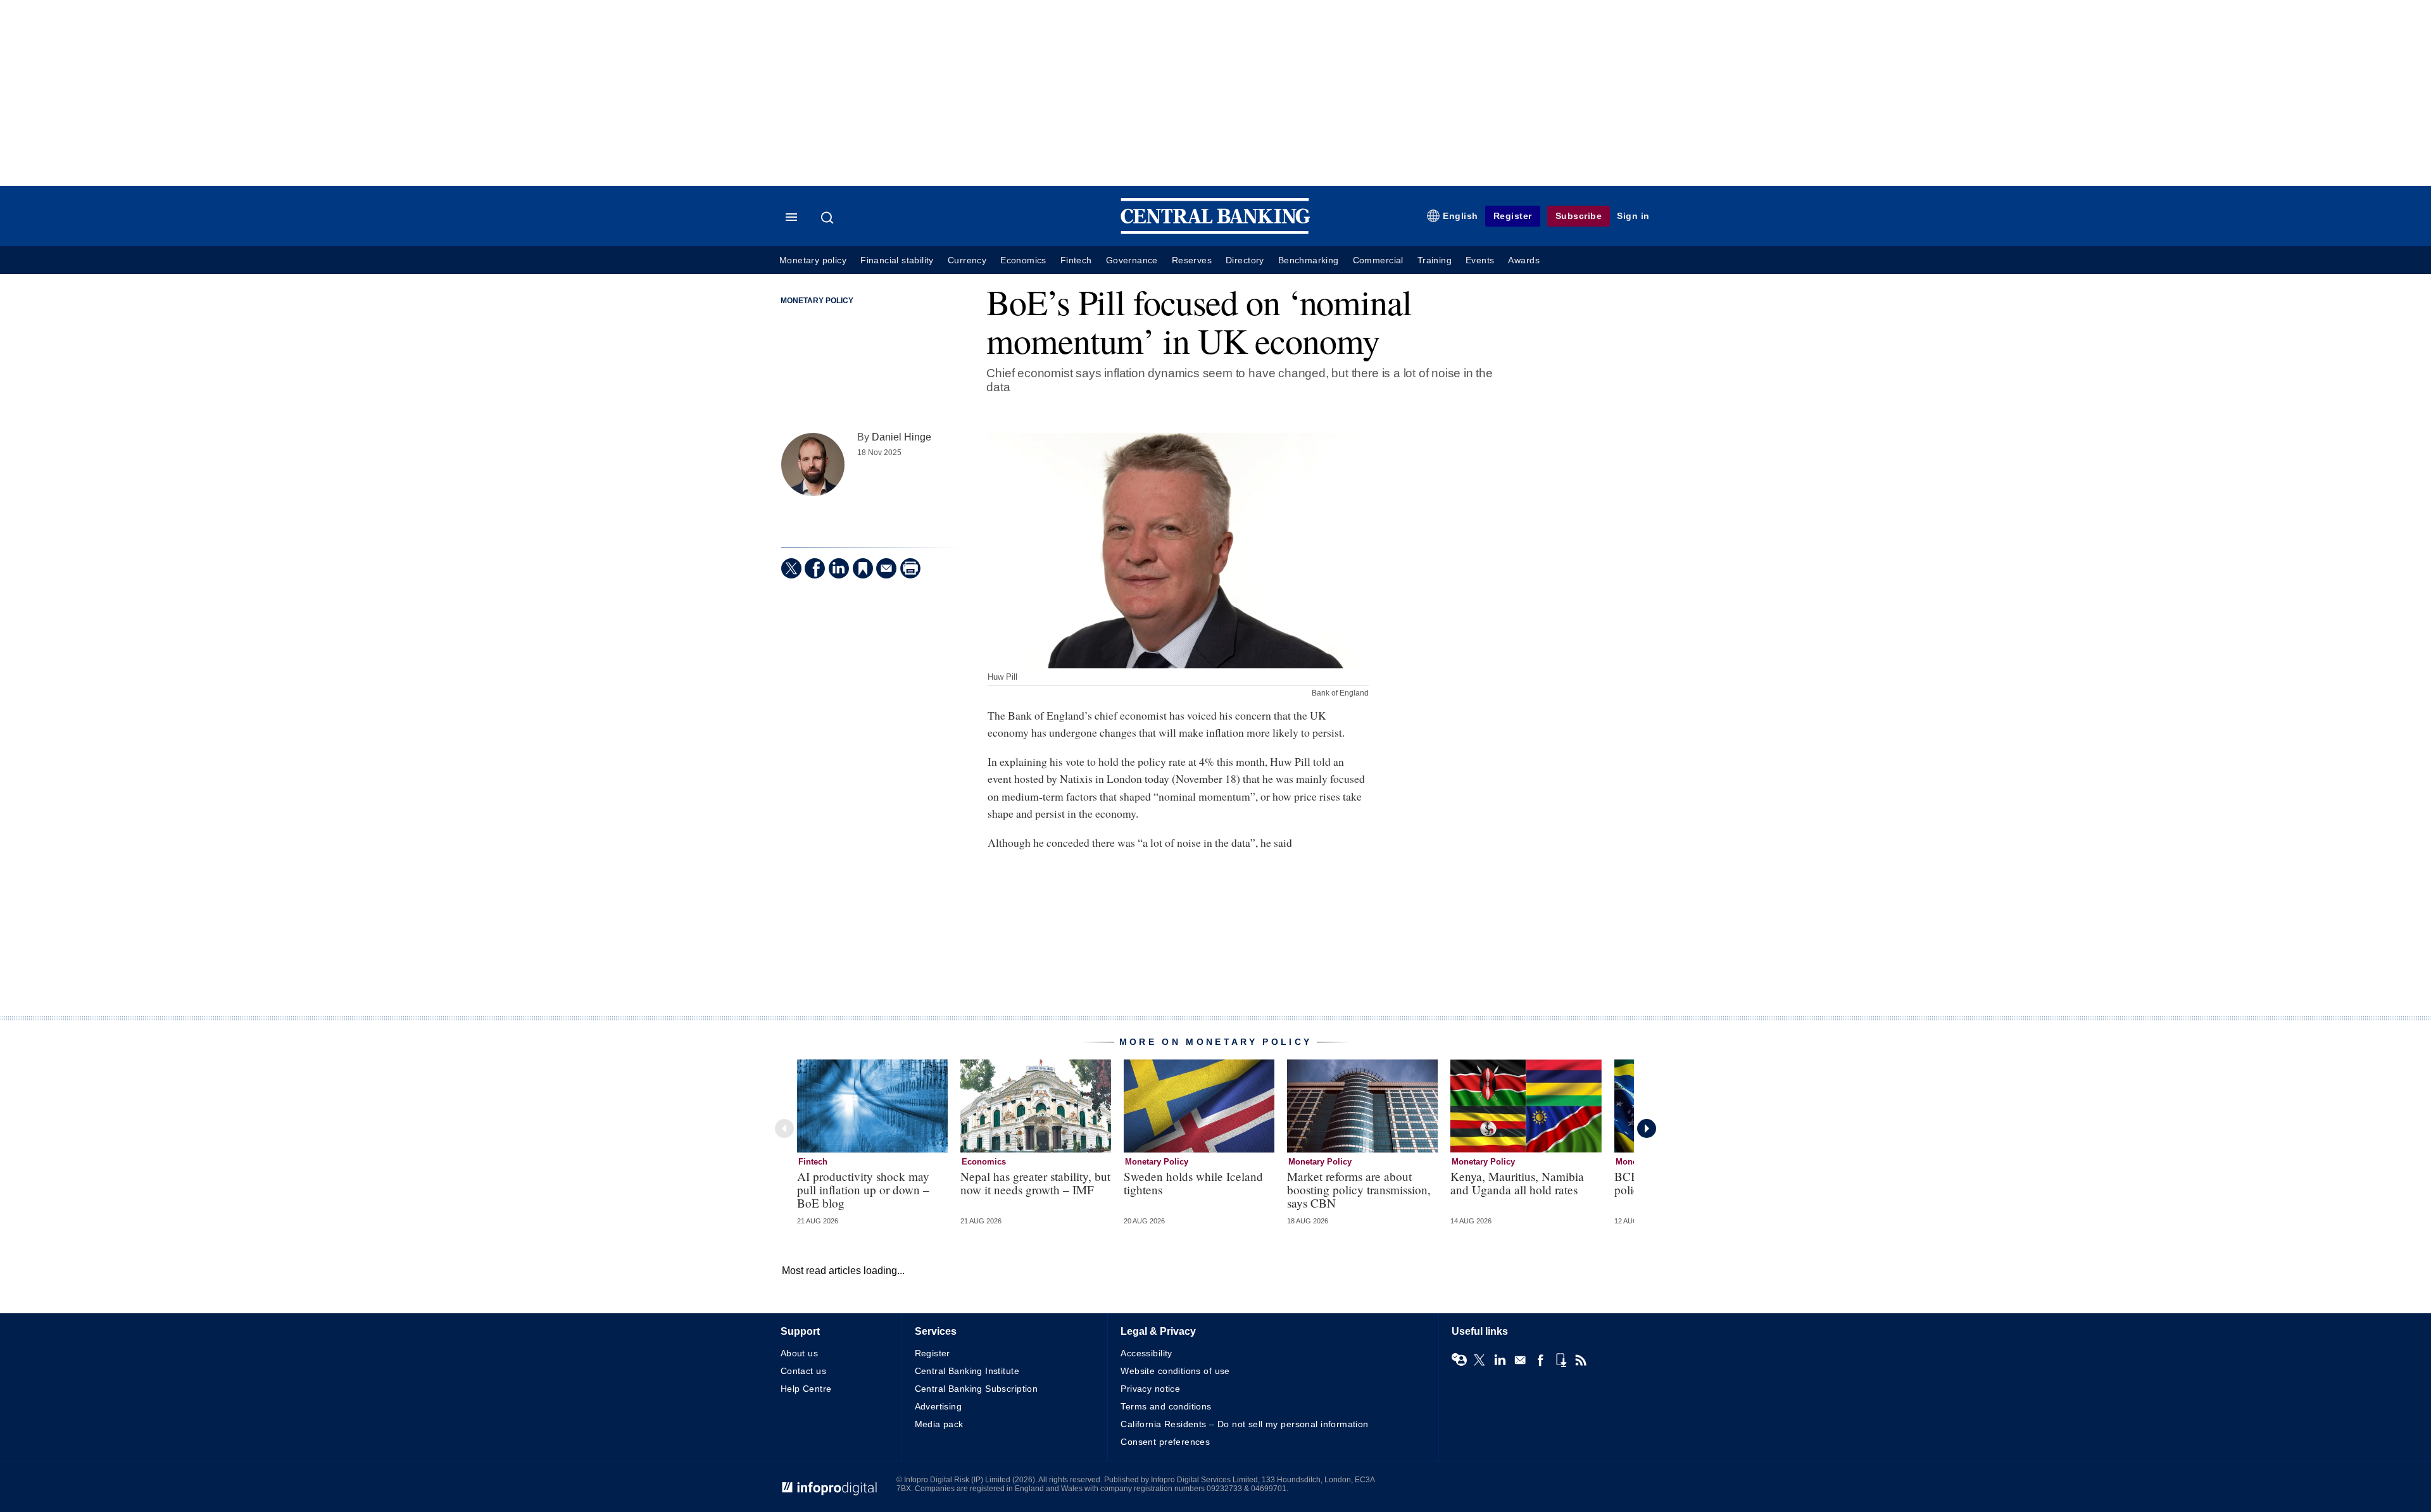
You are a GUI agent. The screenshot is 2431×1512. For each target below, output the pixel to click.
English (1460, 216)
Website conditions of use (1175, 1371)
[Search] (829, 218)
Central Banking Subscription (977, 1389)
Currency (967, 260)
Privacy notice (1150, 1389)
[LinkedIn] (839, 568)
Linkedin (1500, 1360)
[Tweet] (791, 568)
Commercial (1378, 260)
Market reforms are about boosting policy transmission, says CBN (1359, 1190)
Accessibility (1146, 1353)
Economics (1023, 260)
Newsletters (1520, 1360)
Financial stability (897, 260)
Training (1435, 260)
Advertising (939, 1406)
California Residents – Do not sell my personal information (1244, 1424)
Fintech (1076, 260)
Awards (1523, 260)
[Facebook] (815, 568)
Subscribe (1579, 216)
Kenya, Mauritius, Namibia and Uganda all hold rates (1517, 1183)
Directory (1245, 260)
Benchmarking (1309, 260)
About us (799, 1353)
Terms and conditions (1166, 1406)
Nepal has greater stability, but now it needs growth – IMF (1035, 1183)
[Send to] (886, 568)
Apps (1561, 1360)
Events (1480, 260)
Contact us (803, 1371)
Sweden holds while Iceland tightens (1193, 1183)
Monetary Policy (817, 301)
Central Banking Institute (967, 1371)
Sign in (1633, 216)
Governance (1132, 260)
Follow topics (1459, 1360)
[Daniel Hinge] (813, 465)
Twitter (1479, 1360)
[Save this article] (863, 568)
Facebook (1540, 1360)
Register (1513, 216)
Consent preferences (1165, 1442)
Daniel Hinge (901, 437)
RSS (1581, 1360)
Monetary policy (813, 260)
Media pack (939, 1424)
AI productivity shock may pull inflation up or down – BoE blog (863, 1190)
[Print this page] (910, 568)
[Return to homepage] (1215, 231)
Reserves (1192, 260)
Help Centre (806, 1389)
